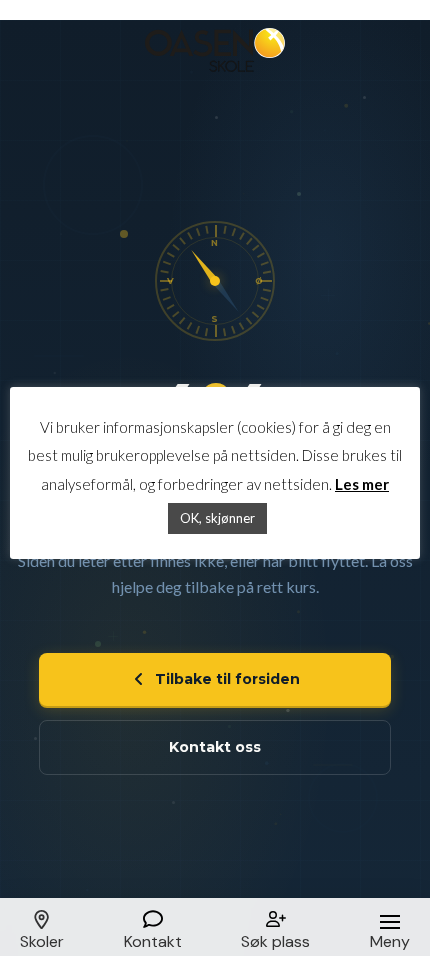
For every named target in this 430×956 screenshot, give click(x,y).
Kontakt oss (215, 747)
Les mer (362, 484)
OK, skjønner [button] (217, 518)
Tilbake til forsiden (227, 679)
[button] (42, 927)
